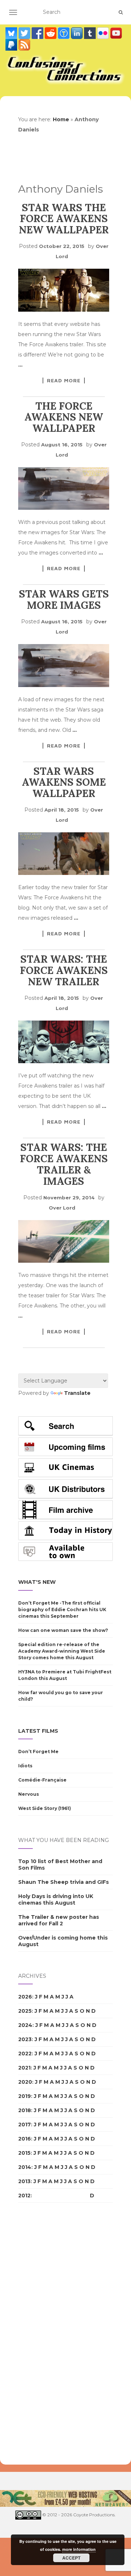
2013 (24, 2181)
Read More (64, 380)
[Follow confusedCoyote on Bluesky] (12, 33)
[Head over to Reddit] (51, 33)
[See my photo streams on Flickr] (104, 33)
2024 (25, 2025)
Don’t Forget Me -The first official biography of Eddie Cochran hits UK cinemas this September (62, 1609)
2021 (24, 2068)
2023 (25, 2039)
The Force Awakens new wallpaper (64, 417)
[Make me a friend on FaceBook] (38, 33)
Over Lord (62, 1208)
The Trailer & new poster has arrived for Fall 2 (59, 1920)
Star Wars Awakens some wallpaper (64, 782)
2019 (25, 2096)
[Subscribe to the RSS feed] (24, 44)
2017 (25, 2125)
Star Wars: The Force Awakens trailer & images (64, 1164)
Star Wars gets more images (64, 599)
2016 (25, 2139)
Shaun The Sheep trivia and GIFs (63, 1882)
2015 (24, 2153)
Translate (77, 1393)
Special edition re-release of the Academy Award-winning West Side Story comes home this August (62, 1651)
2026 (25, 1997)
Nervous (29, 1794)
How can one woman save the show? (63, 1630)
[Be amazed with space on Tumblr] (91, 33)
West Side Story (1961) (45, 1808)
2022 (25, 2054)
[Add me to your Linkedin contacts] (78, 33)
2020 (25, 2082)
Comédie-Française (42, 1780)
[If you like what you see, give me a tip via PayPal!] (12, 44)
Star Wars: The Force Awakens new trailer (64, 970)
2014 (25, 2167)
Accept (71, 2558)
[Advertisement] (47, 2334)
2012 (24, 2196)
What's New (37, 1582)
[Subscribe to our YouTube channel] (116, 33)
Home (61, 119)
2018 (25, 2110)
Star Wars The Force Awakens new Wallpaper (64, 219)
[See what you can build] (64, 33)
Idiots (25, 1766)
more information (79, 2549)
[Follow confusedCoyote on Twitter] (25, 33)
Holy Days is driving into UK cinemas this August (56, 1900)
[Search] (121, 12)
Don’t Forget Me (38, 1751)
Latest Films (38, 1731)
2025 (25, 2011)
